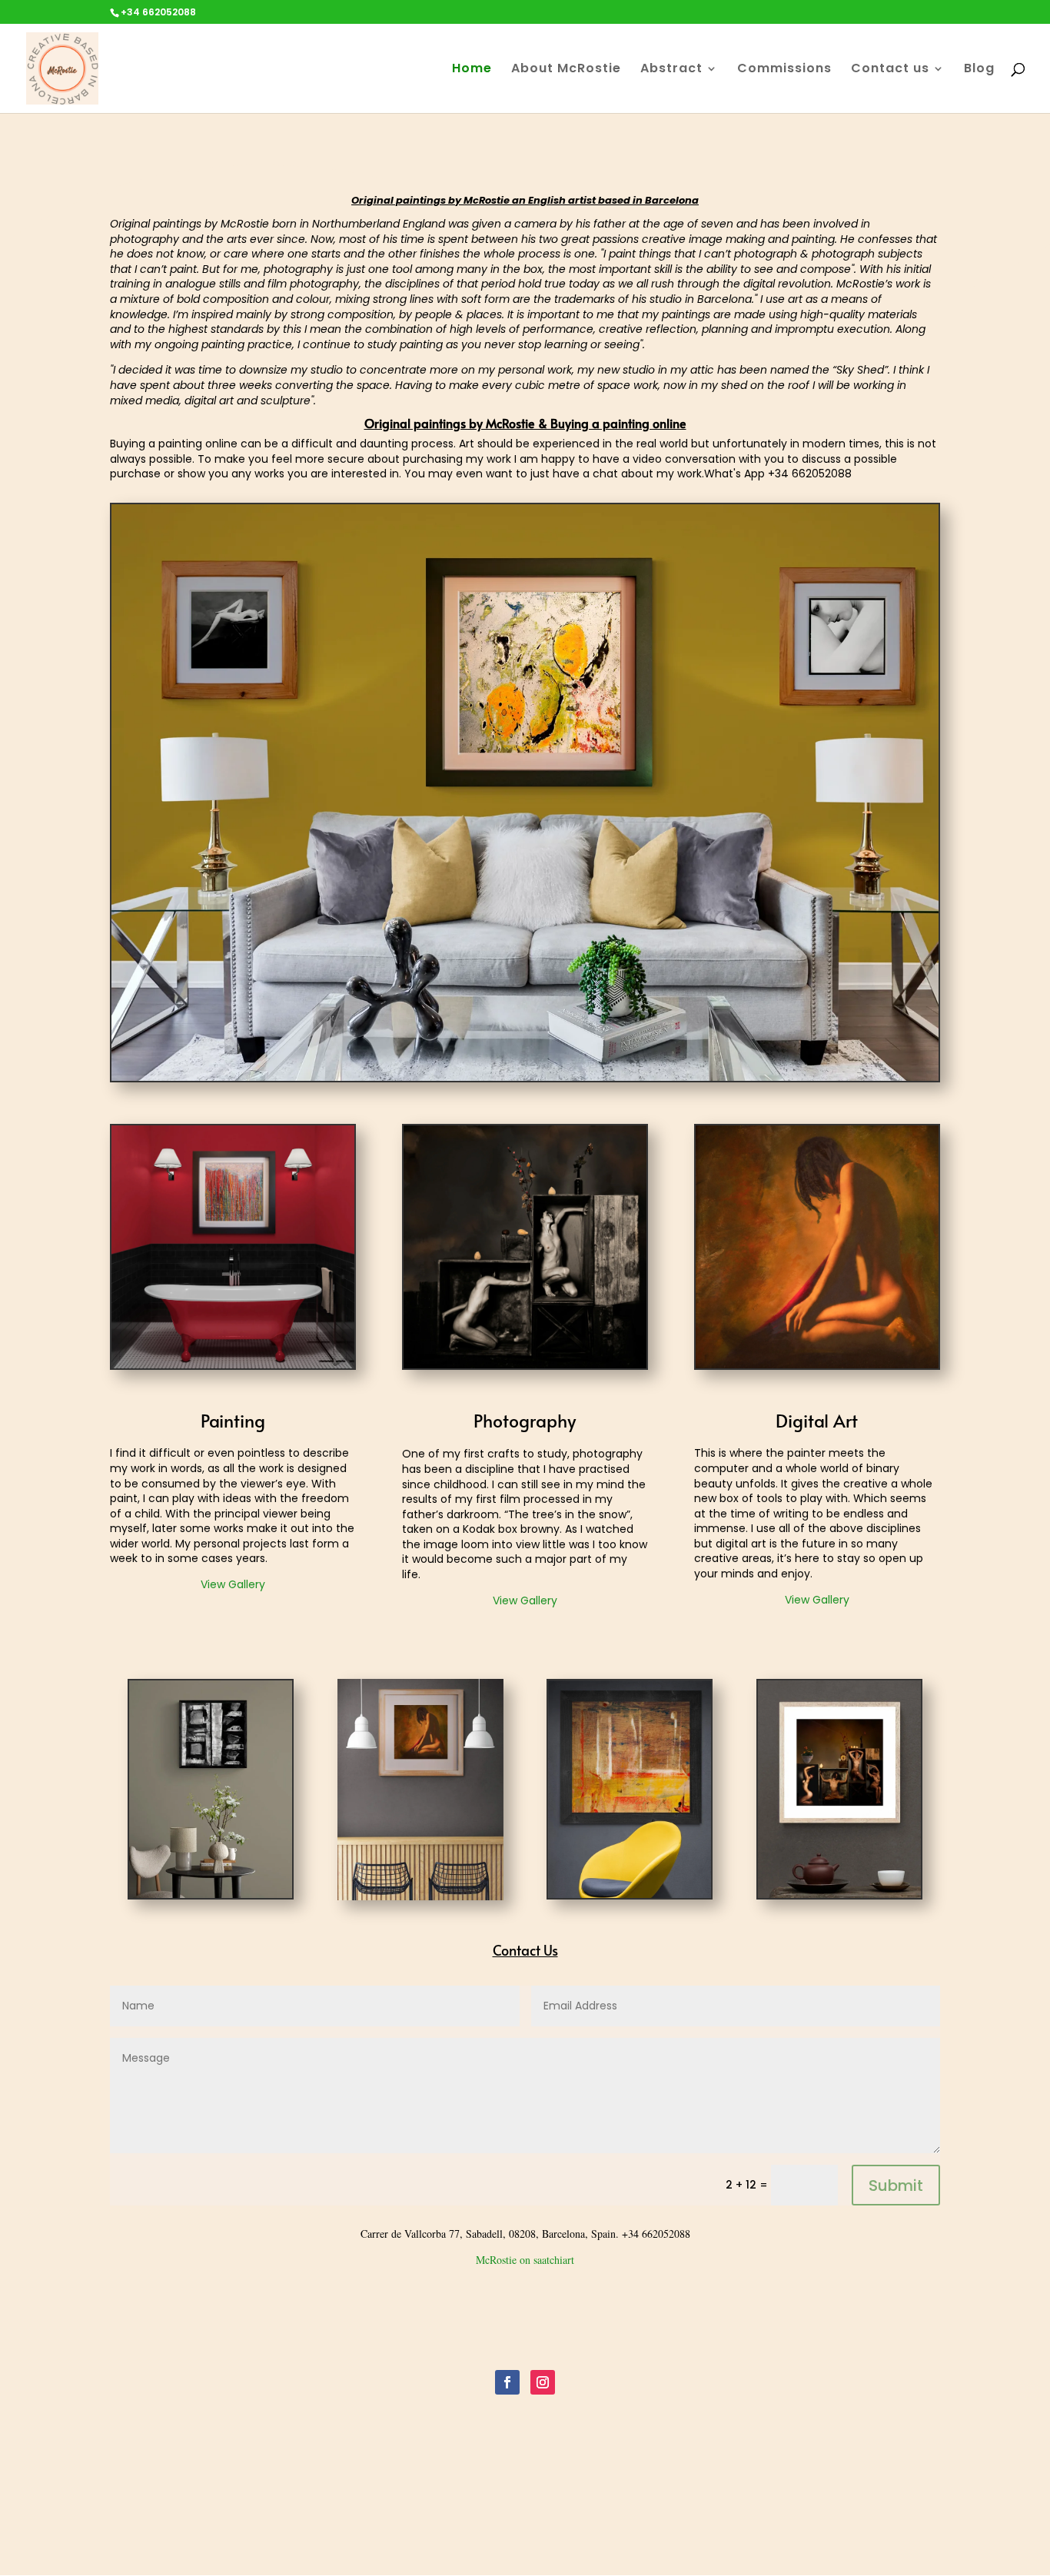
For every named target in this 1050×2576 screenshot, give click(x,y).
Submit (896, 2185)
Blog (979, 70)
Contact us (890, 70)
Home (472, 70)
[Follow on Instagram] (543, 2382)
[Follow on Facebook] (507, 2382)
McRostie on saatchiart (525, 2260)
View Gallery (233, 1584)
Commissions (784, 70)
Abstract (671, 70)
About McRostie (566, 70)
